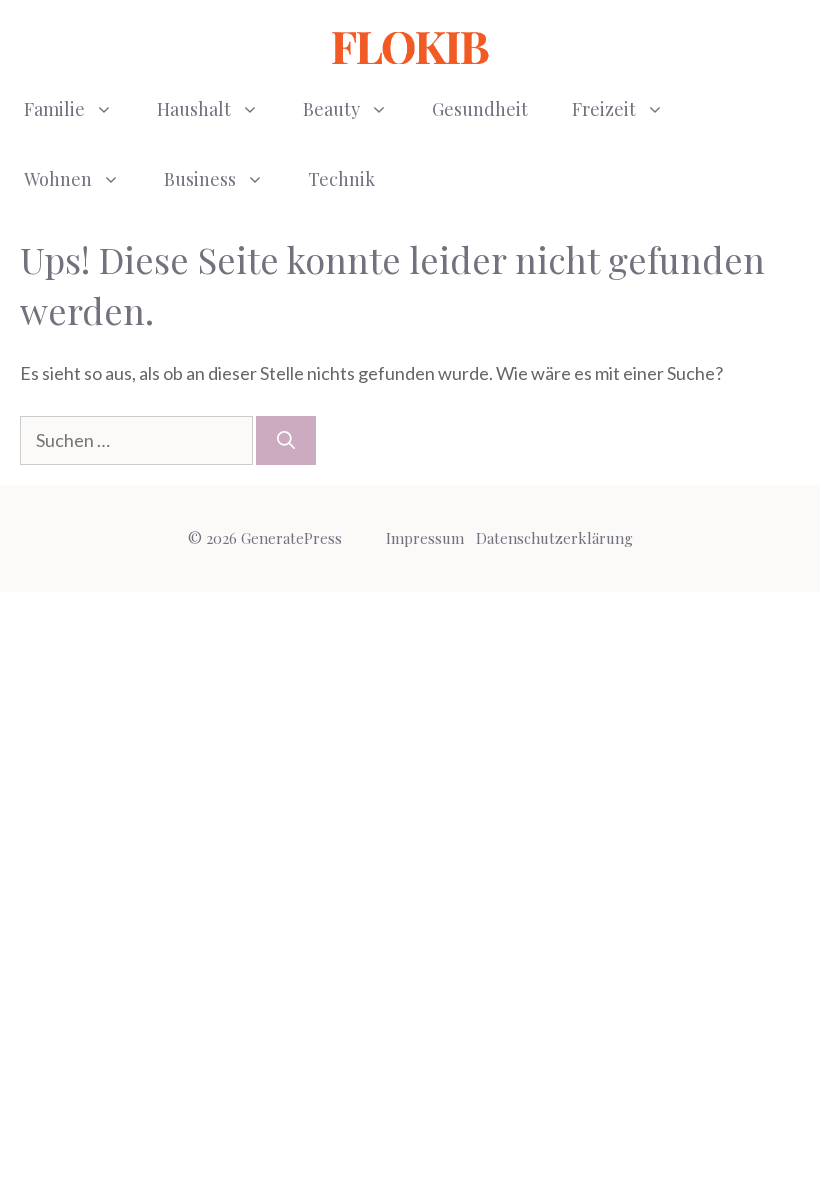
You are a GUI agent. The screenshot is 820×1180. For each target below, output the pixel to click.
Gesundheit (480, 109)
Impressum (425, 538)
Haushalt (194, 109)
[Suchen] (286, 440)
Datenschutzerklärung (554, 538)
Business (200, 179)
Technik (341, 179)
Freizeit (604, 109)
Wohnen (58, 179)
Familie (54, 109)
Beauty (331, 109)
